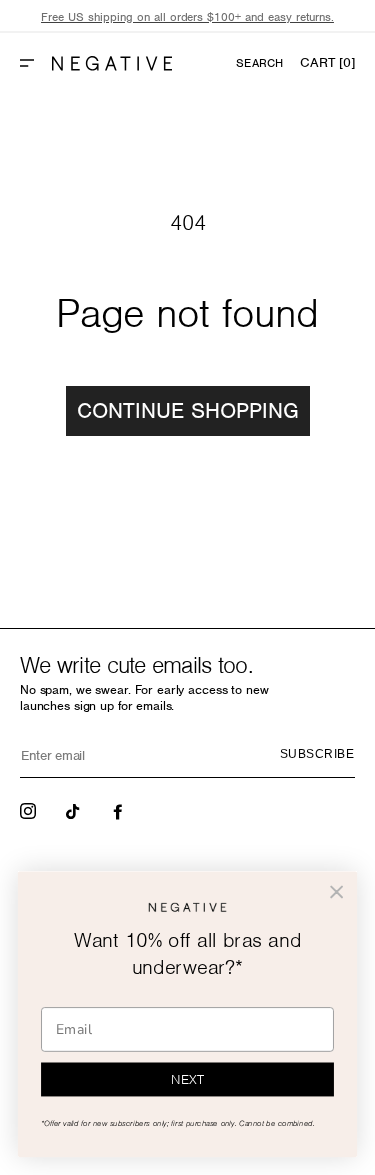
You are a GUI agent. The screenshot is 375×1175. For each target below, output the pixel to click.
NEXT (187, 1080)
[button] (35, 63)
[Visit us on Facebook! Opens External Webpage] (120, 810)
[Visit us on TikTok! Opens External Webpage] (75, 810)
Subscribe (317, 754)
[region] (187, 17)
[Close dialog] (336, 892)
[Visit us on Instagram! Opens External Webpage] (30, 810)
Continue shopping (188, 410)
